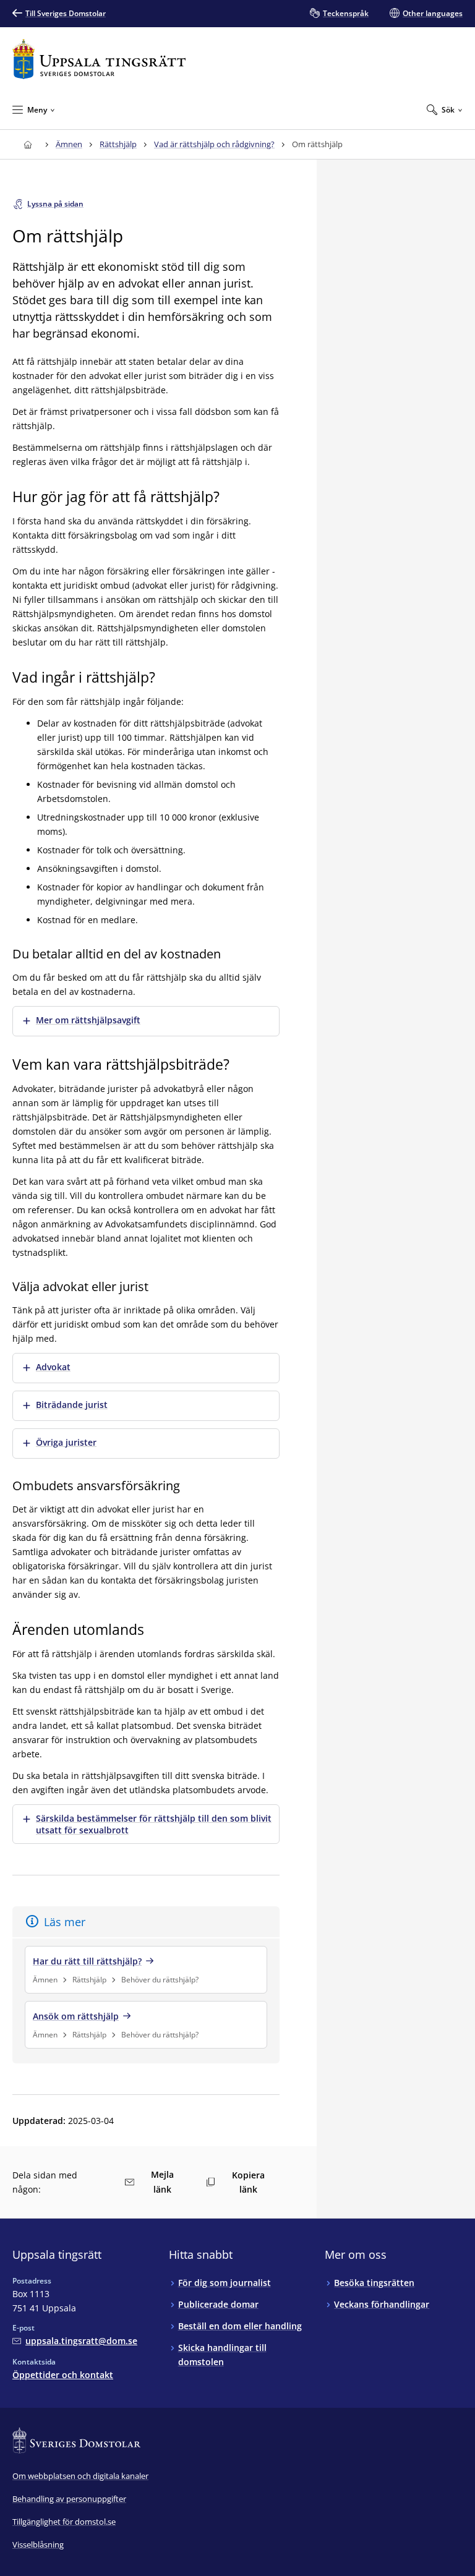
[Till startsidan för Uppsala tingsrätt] (99, 59)
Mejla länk (162, 2182)
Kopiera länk (248, 2182)
